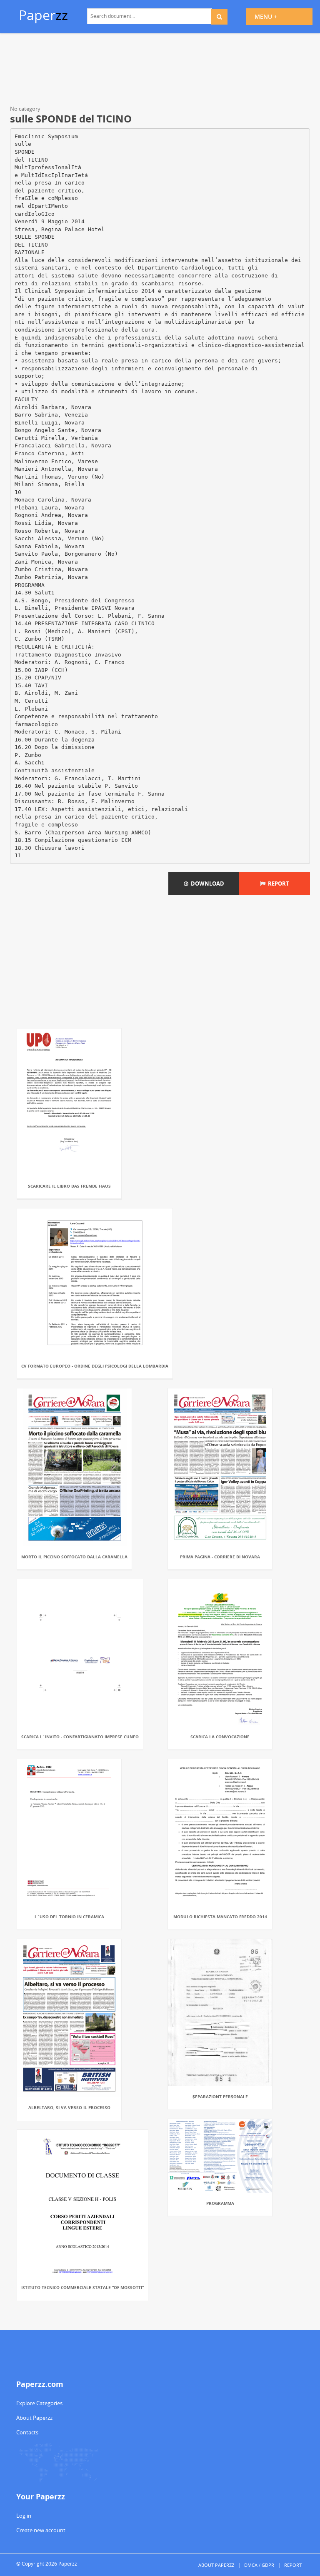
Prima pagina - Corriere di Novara (220, 1557)
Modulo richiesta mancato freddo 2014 (220, 1917)
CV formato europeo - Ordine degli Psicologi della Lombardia (95, 1366)
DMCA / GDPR (259, 2565)
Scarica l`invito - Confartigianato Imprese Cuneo (80, 1737)
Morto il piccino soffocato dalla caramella (74, 1557)
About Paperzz (34, 2418)
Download (206, 884)
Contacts (27, 2432)
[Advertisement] (160, 71)
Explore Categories (39, 2403)
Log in (24, 2516)
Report (277, 884)
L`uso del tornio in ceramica (69, 1917)
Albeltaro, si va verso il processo (69, 2107)
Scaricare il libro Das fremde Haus (69, 1186)
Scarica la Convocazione (220, 1737)
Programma (220, 2203)
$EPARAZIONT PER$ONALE (220, 2097)
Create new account (41, 2530)
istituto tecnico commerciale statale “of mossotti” (82, 2287)
